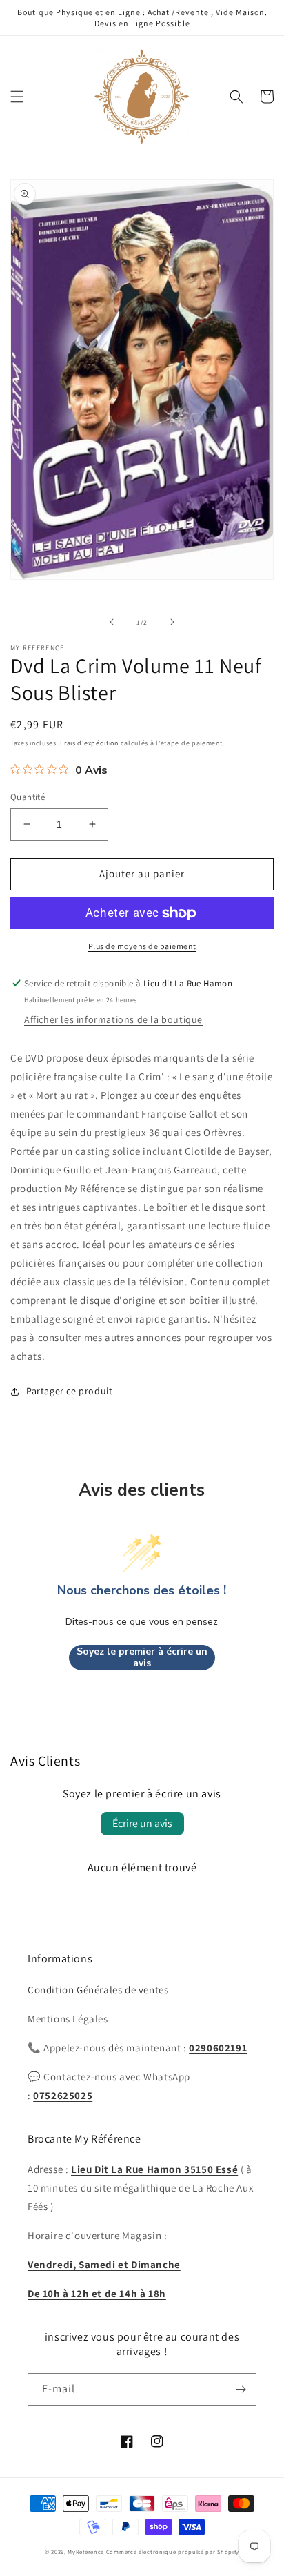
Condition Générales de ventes (98, 1990)
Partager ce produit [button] (69, 1391)
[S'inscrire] (241, 2389)
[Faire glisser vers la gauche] (112, 622)
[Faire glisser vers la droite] (172, 622)
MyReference (86, 2551)
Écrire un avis (142, 1823)
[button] (17, 97)
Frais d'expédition (89, 743)
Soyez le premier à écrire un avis (142, 1658)
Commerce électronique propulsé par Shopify (173, 2551)
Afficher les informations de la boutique (113, 1019)
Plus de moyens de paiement (142, 946)
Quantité (28, 797)
